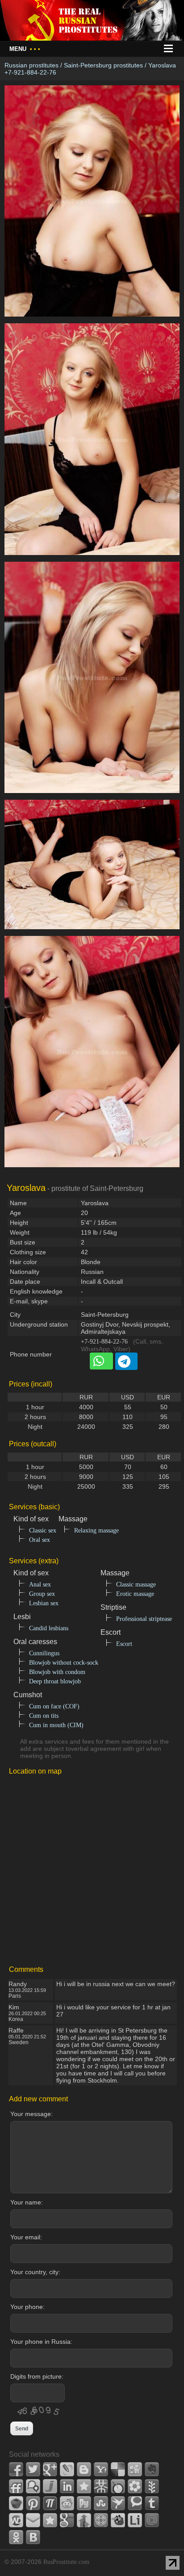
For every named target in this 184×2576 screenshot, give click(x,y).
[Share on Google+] (50, 2469)
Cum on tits (44, 1716)
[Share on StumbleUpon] (101, 2503)
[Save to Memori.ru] (84, 2486)
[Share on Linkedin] (67, 2486)
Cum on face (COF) (54, 1706)
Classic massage (136, 1584)
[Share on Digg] (135, 2469)
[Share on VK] (33, 2537)
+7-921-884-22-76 (104, 1342)
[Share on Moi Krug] (135, 2486)
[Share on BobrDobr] (118, 2520)
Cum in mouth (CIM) (56, 1725)
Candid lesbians (49, 1628)
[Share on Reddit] (67, 2503)
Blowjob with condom (57, 1672)
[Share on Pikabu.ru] (16, 2503)
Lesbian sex (44, 1603)
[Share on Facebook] (16, 2469)
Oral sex (40, 1540)
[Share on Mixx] (118, 2486)
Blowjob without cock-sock (64, 1663)
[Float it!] (101, 2520)
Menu (25, 49)
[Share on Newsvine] (152, 2486)
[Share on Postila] (50, 2503)
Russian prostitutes (31, 65)
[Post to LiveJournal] (67, 2469)
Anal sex (40, 1584)
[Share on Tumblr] (152, 2503)
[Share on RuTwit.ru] (84, 2503)
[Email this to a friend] (33, 2520)
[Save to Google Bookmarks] (67, 2520)
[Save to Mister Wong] (101, 2486)
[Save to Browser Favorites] (50, 2520)
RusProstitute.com (66, 2562)
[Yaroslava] (92, 321)
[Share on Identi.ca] (33, 2486)
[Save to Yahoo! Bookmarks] (101, 2469)
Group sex (42, 1594)
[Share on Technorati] (135, 2503)
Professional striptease (144, 1619)
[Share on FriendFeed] (16, 2486)
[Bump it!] (84, 2520)
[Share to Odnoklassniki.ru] (16, 2537)
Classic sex (43, 1530)
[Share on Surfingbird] (118, 2503)
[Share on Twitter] (33, 2469)
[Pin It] (33, 2503)
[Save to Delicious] (118, 2469)
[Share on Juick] (50, 2486)
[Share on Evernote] (152, 2469)
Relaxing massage (96, 1530)
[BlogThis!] (84, 2469)
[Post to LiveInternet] (135, 2520)
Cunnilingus (44, 1653)
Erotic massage (135, 1594)
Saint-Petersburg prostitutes (103, 65)
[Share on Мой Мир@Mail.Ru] (152, 2520)
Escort (124, 1644)
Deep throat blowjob (55, 1681)
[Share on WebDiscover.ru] (16, 2520)
